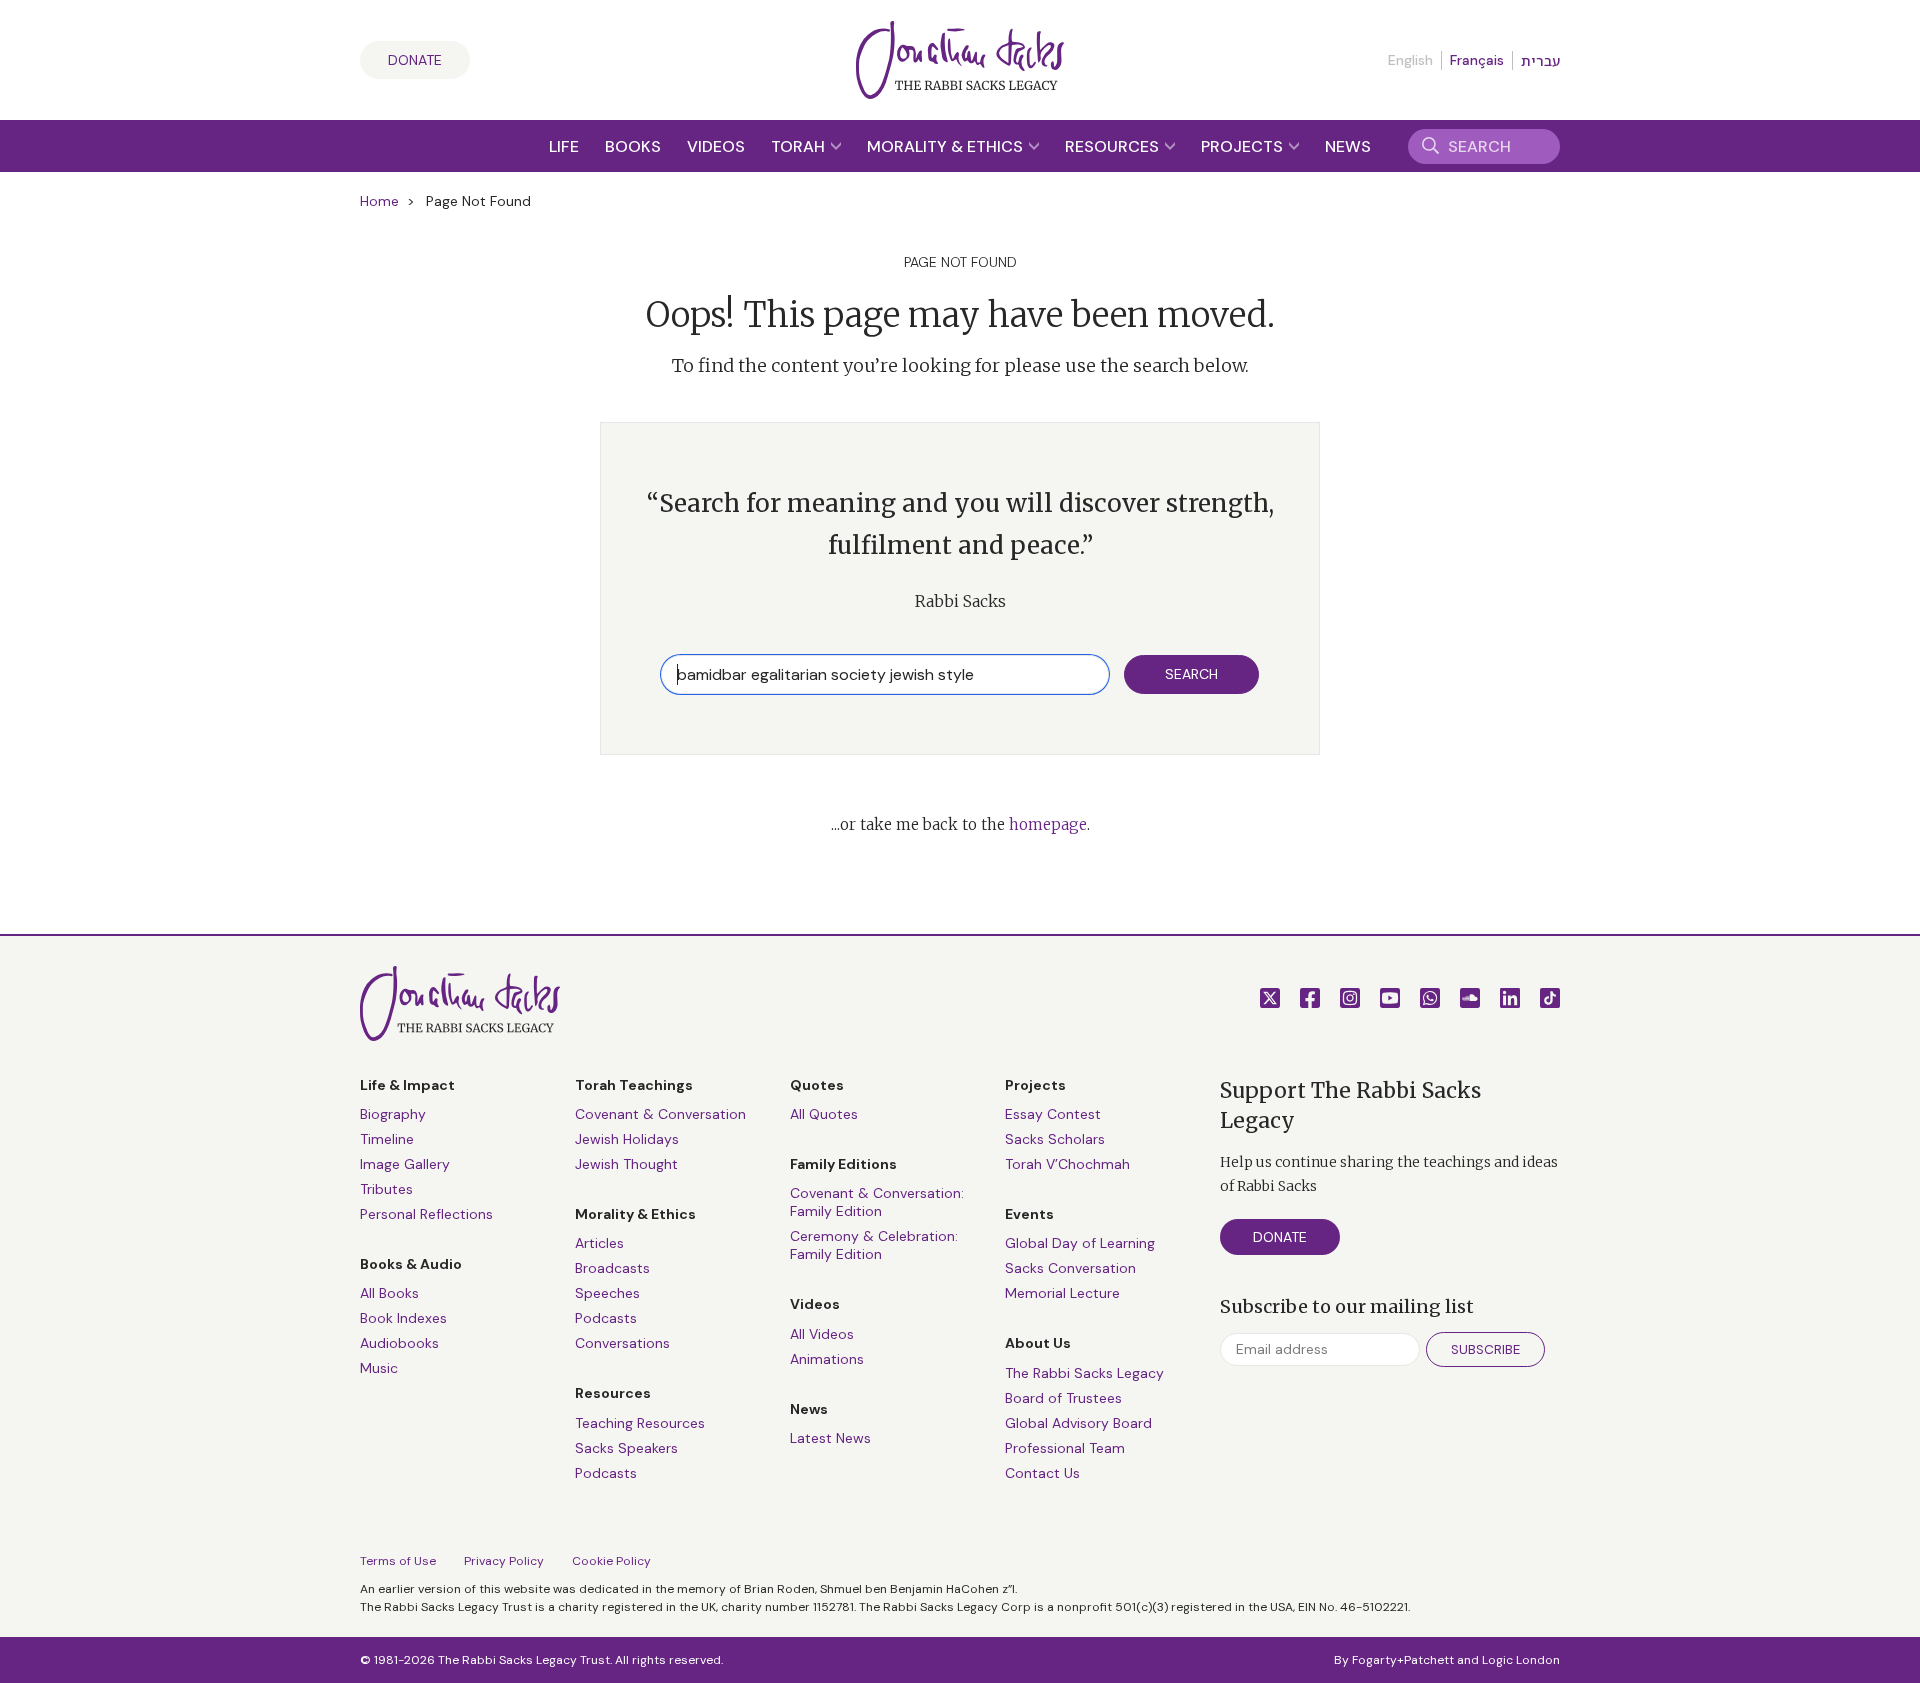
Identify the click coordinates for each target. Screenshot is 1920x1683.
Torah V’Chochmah (1067, 1164)
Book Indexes (403, 1318)
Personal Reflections (426, 1214)
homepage (1048, 824)
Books (633, 146)
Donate (415, 60)
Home (379, 201)
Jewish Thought (626, 1164)
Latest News (830, 1438)
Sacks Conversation (1070, 1268)
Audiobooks (399, 1343)
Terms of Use (398, 1561)
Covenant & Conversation (660, 1114)
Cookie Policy (611, 1561)
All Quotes (824, 1114)
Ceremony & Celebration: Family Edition (874, 1245)
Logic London (1521, 1660)
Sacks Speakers (626, 1448)
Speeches (607, 1293)
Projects (1244, 146)
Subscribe (1485, 1349)
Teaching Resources (640, 1423)
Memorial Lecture (1062, 1293)
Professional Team (1065, 1448)
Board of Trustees (1063, 1398)
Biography (393, 1114)
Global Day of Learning (1080, 1243)
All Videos (822, 1334)
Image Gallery (405, 1164)
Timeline (387, 1139)
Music (379, 1368)
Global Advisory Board (1078, 1423)
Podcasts (606, 1318)
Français (1477, 60)
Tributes (386, 1189)
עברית (1540, 61)
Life (564, 146)
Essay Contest (1053, 1114)
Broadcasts (612, 1268)
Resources (1114, 146)
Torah (800, 146)
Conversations (622, 1343)
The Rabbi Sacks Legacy (1084, 1373)
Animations (827, 1359)
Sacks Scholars (1055, 1139)
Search (1191, 674)
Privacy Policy (504, 1561)
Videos (716, 146)
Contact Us (1042, 1473)
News (1348, 146)
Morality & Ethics (947, 146)
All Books (389, 1293)
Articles (599, 1243)
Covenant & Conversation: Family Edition (877, 1202)
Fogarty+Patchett (1403, 1660)
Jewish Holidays (627, 1139)
